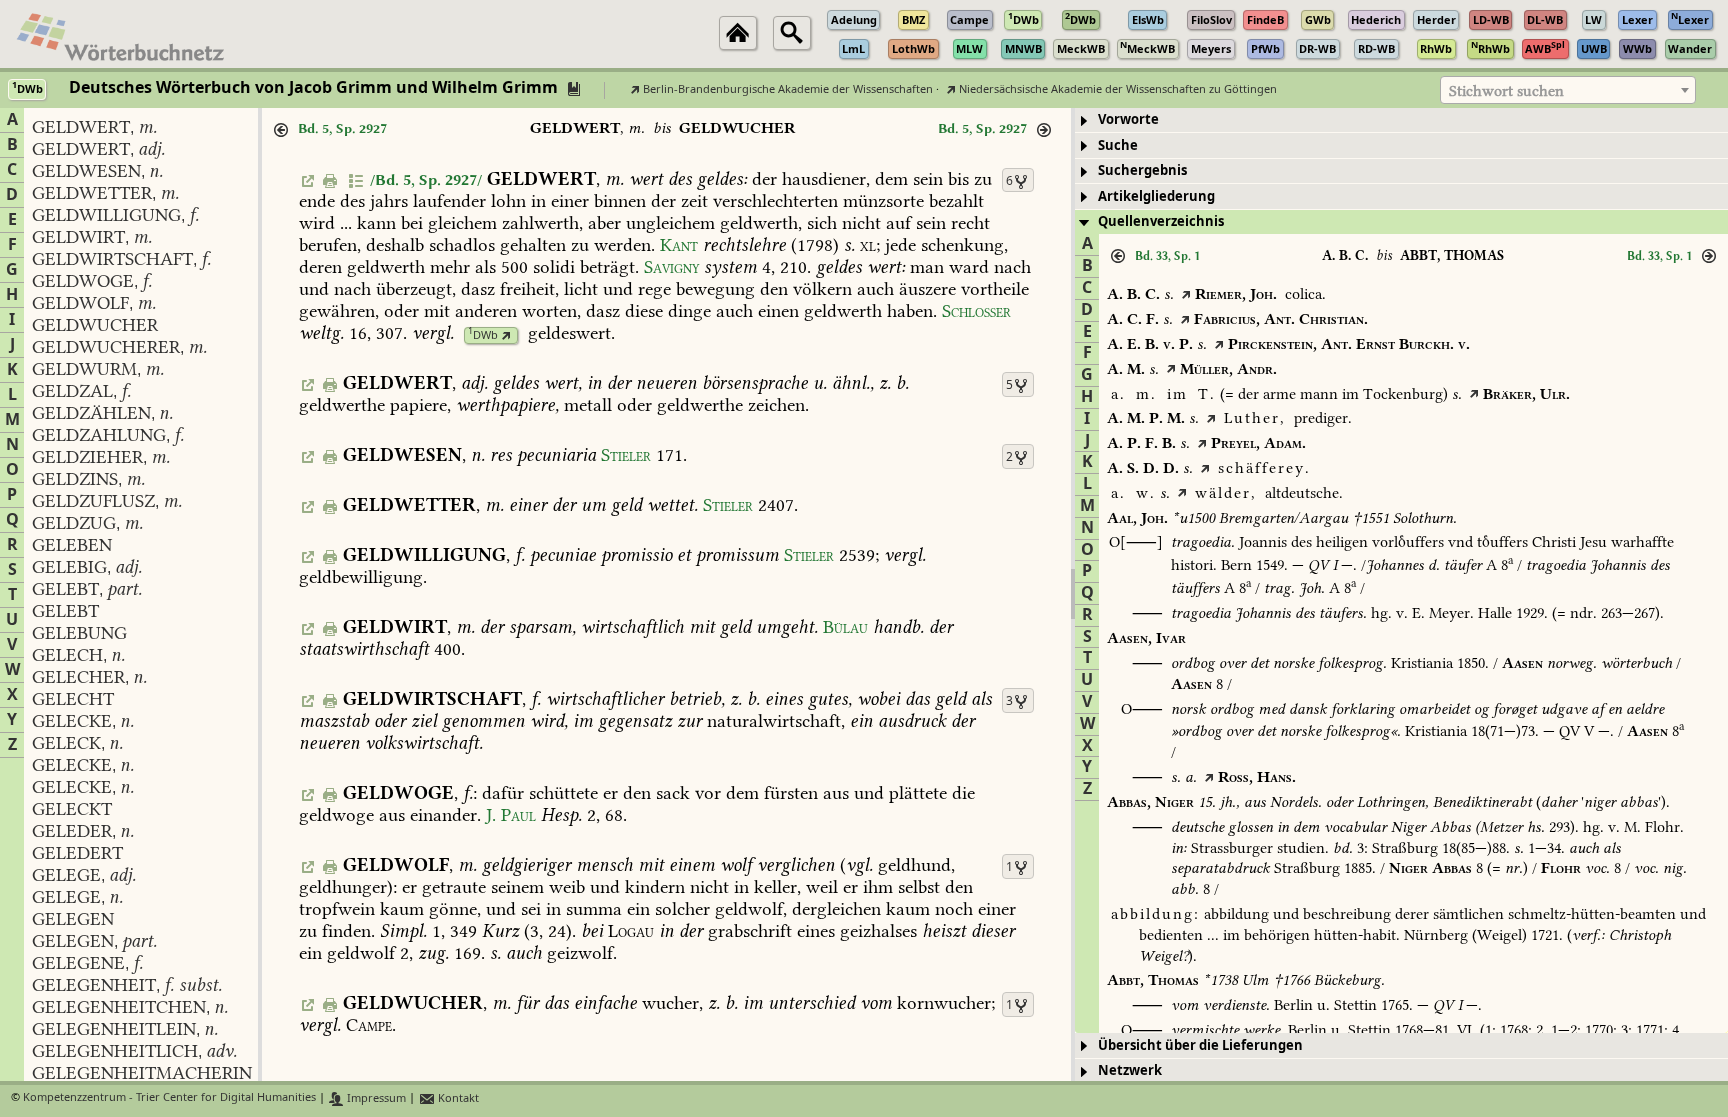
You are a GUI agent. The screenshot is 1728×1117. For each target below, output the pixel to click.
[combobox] (1568, 90)
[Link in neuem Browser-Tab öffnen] (506, 335)
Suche (1118, 145)
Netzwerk (1130, 1070)
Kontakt (457, 1098)
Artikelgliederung (1156, 196)
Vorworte (1128, 119)
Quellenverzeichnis (1161, 221)
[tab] (1401, 120)
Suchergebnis (1142, 170)
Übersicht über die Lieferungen (1200, 1045)
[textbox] (1568, 91)
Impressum (375, 1098)
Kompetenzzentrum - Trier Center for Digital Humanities (169, 1098)
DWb (483, 335)
